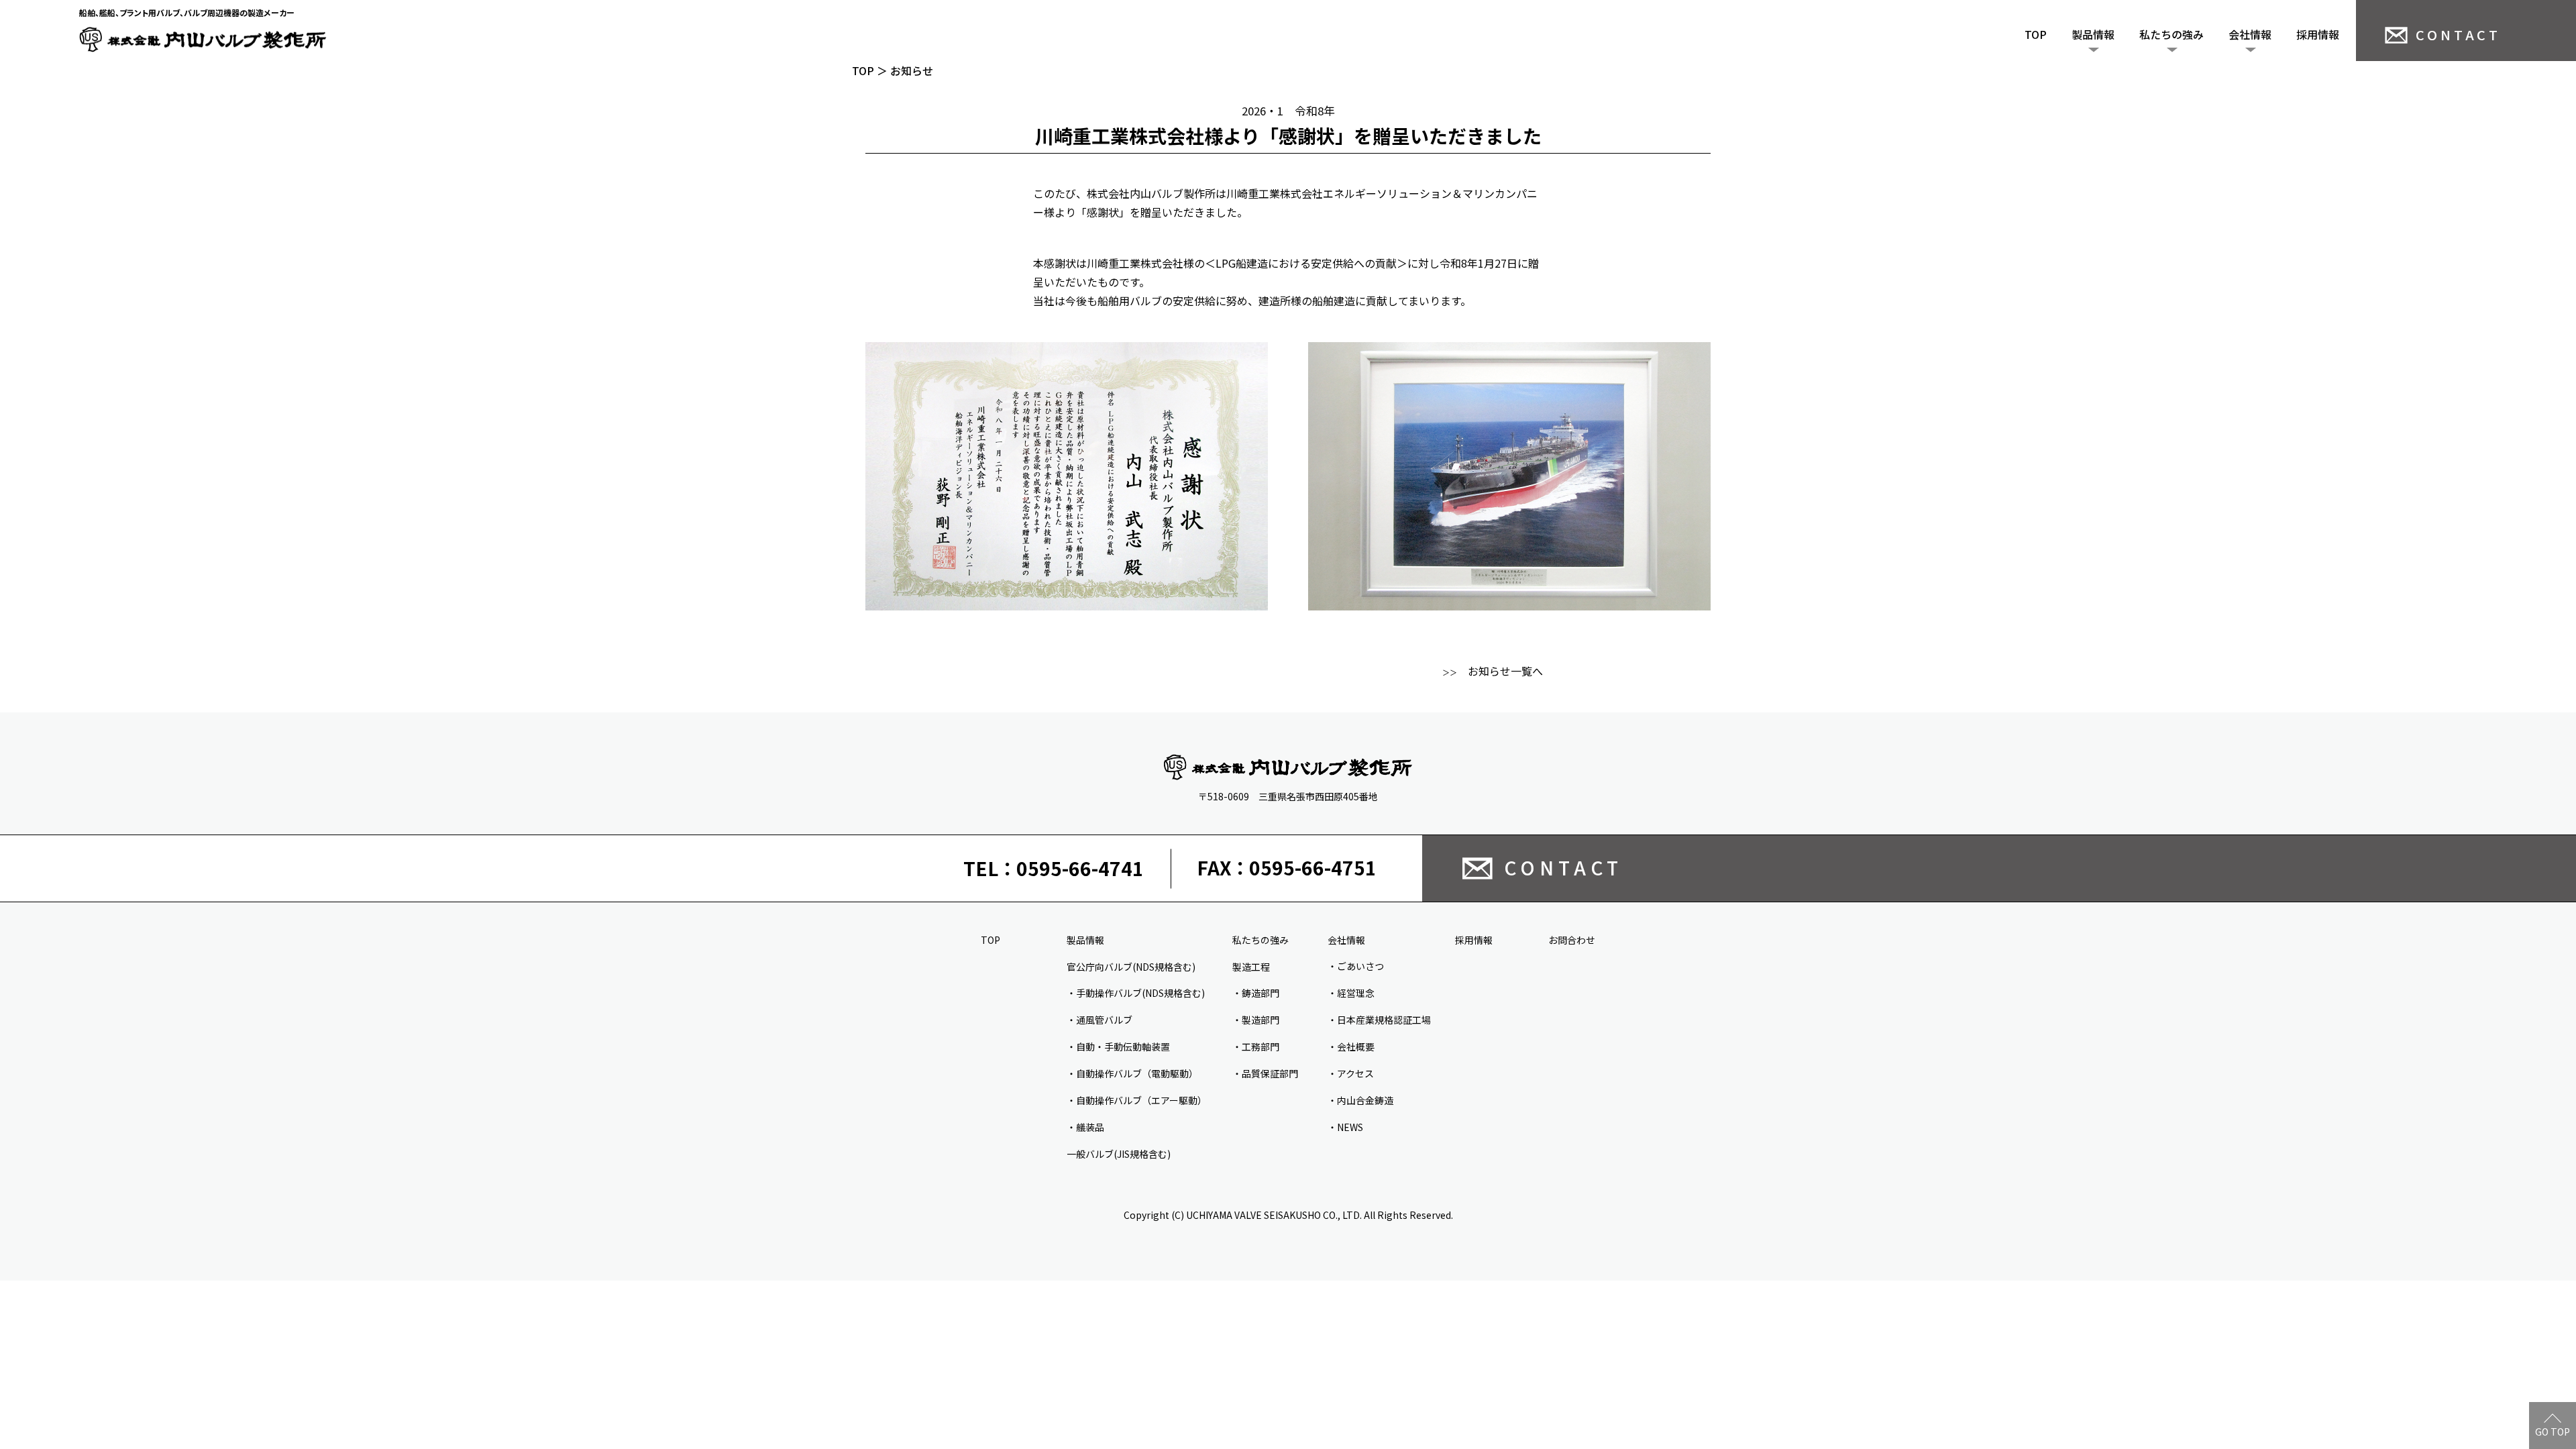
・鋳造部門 (1256, 993)
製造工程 (1251, 967)
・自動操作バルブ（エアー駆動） (1137, 1100)
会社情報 (2250, 34)
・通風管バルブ (1099, 1020)
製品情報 (2093, 34)
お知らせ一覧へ (1493, 671)
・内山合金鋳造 (1360, 1100)
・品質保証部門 (1265, 1073)
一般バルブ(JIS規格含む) (1119, 1154)
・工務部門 (1256, 1046)
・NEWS (1345, 1127)
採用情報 (2318, 34)
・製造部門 (1256, 1020)
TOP (2036, 34)
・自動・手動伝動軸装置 (1118, 1046)
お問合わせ (1572, 940)
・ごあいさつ (1356, 966)
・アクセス (1351, 1073)
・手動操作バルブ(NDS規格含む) (1136, 993)
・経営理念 (1351, 993)
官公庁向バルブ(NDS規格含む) (1131, 967)
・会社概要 (1351, 1046)
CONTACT (2458, 35)
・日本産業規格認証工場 (1379, 1020)
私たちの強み (2171, 34)
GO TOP (2553, 1432)
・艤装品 (1085, 1127)
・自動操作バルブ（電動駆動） (1132, 1073)
